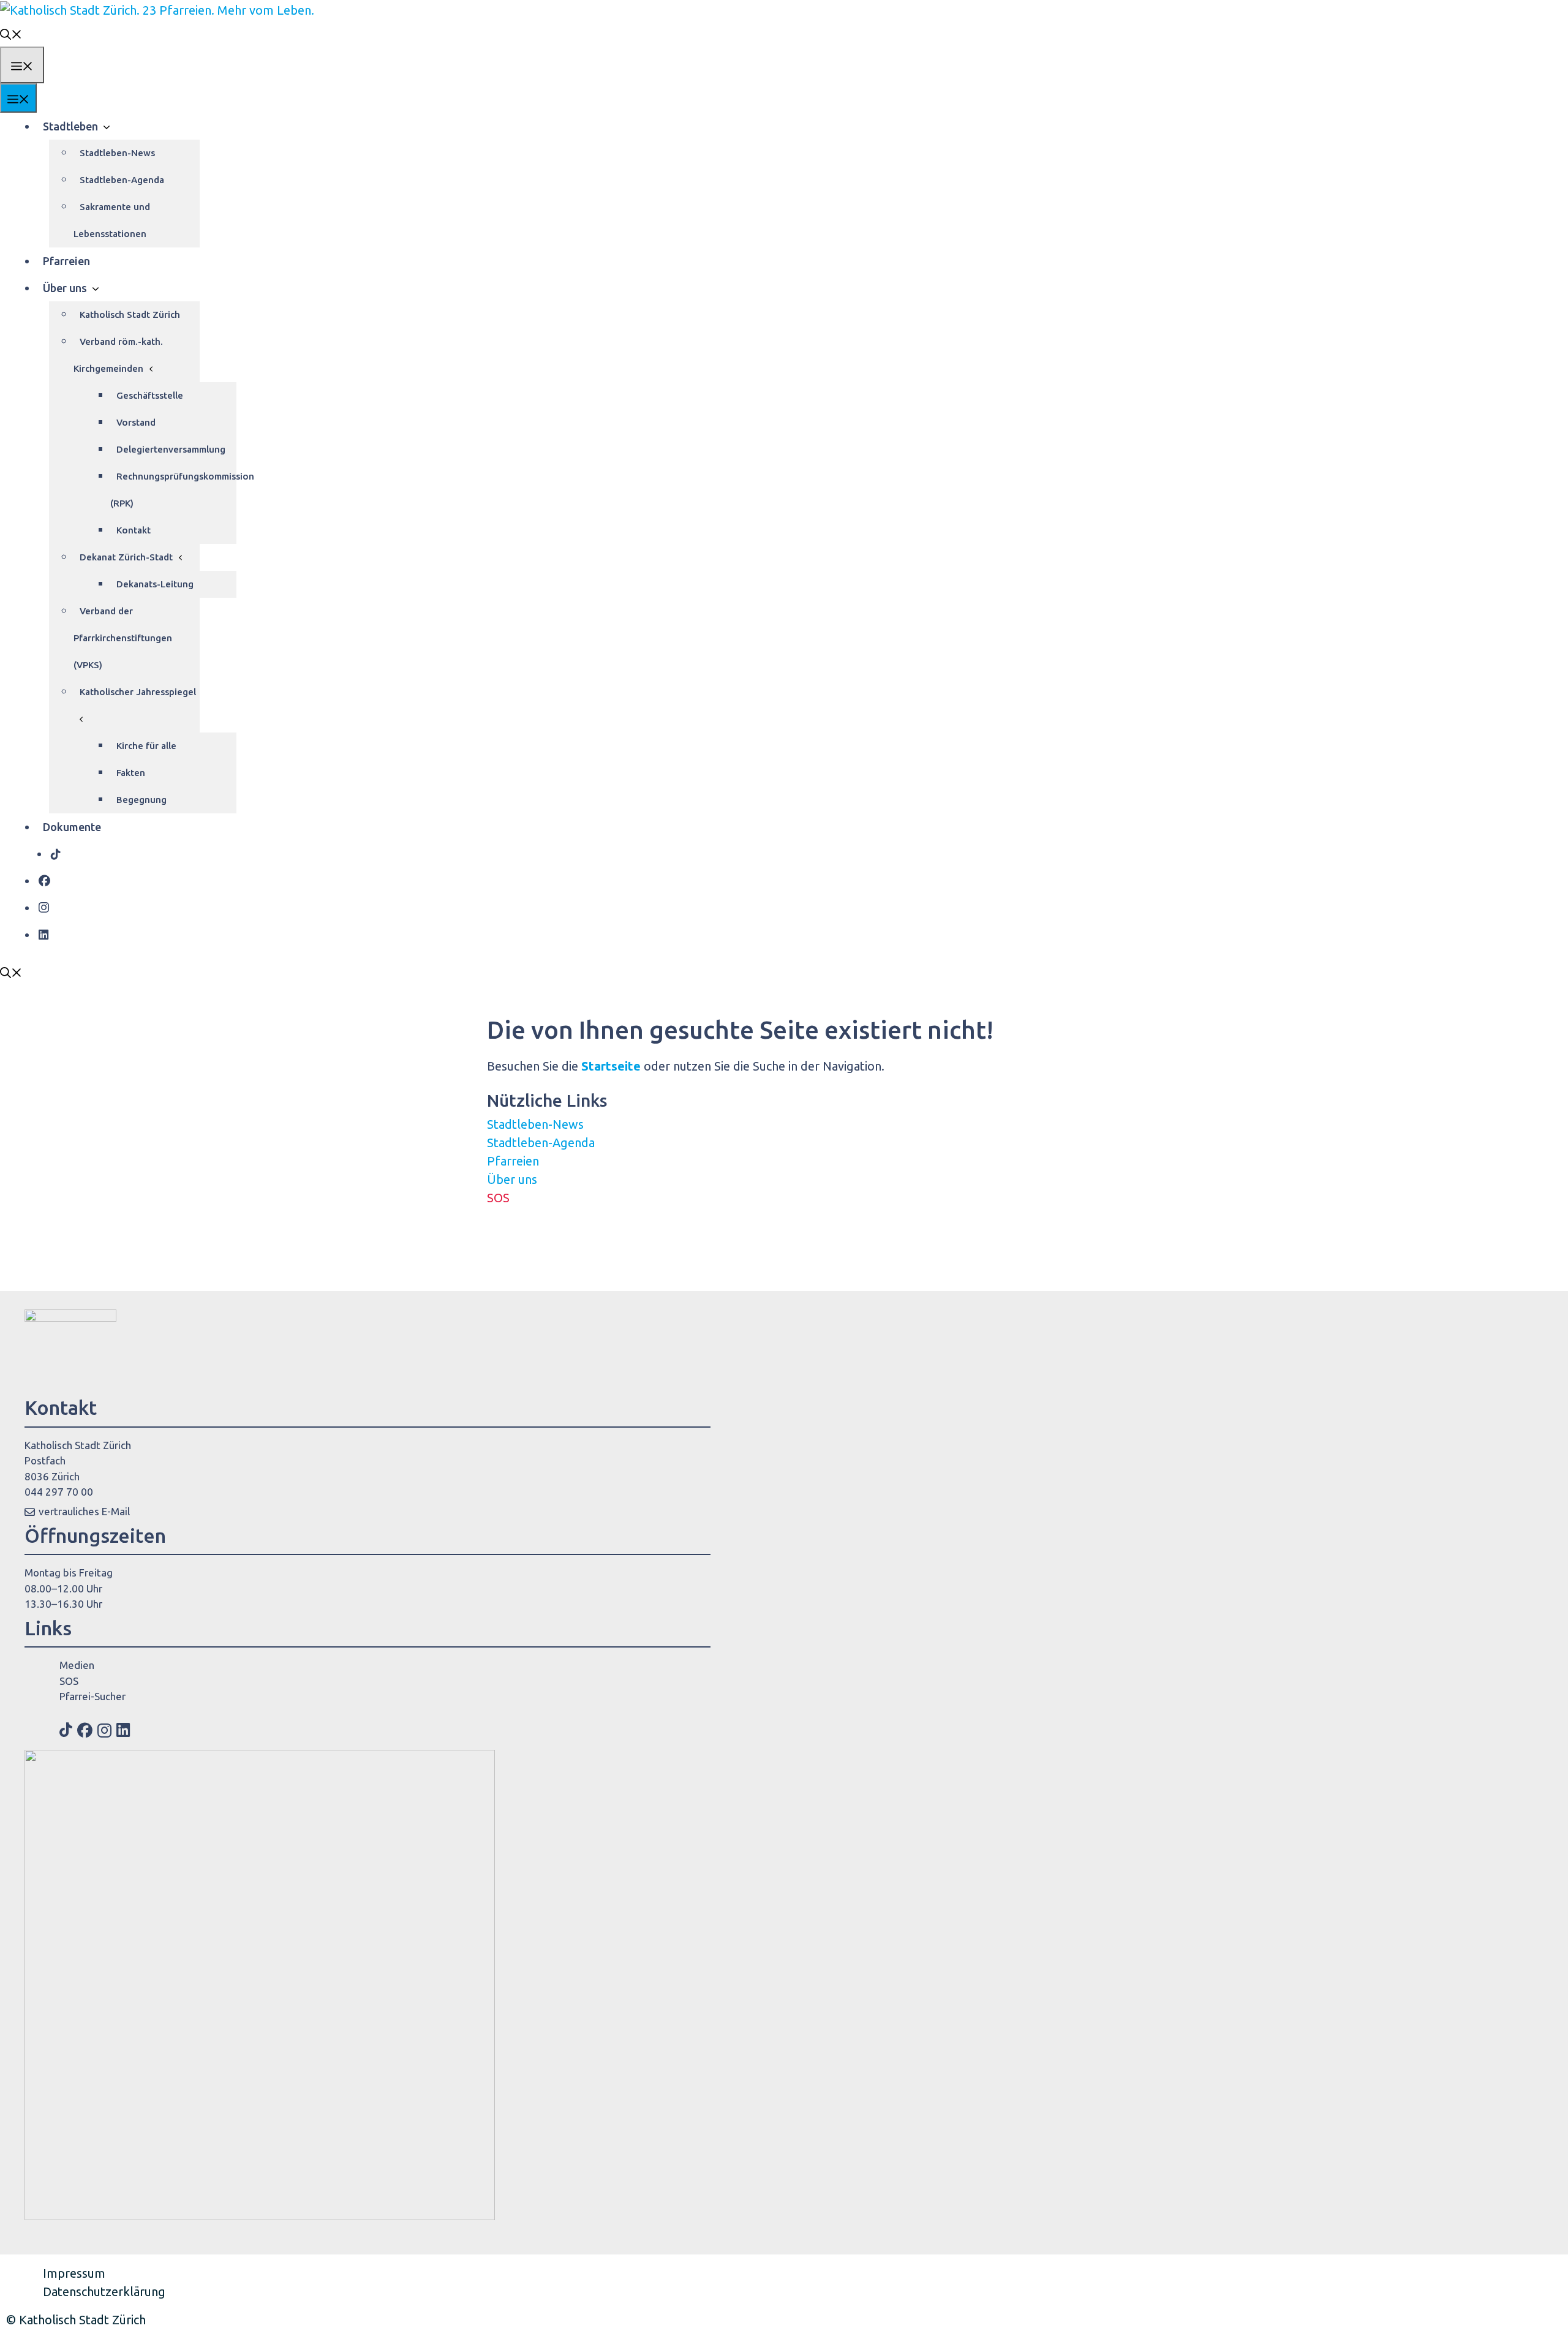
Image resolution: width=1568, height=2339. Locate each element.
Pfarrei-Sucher (92, 1696)
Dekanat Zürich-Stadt (126, 557)
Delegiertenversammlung (171, 449)
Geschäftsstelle (150, 395)
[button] (11, 33)
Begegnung (141, 800)
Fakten (131, 773)
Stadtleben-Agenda (122, 180)
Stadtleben (70, 126)
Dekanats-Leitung (155, 584)
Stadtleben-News (117, 153)
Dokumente (72, 827)
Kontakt (134, 530)
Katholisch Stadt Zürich (130, 315)
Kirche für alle (146, 746)
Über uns (65, 288)
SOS (498, 1198)
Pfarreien (66, 261)
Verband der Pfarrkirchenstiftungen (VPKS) (123, 638)
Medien (77, 1665)
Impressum (74, 2273)
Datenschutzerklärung (104, 2292)
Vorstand (136, 422)
